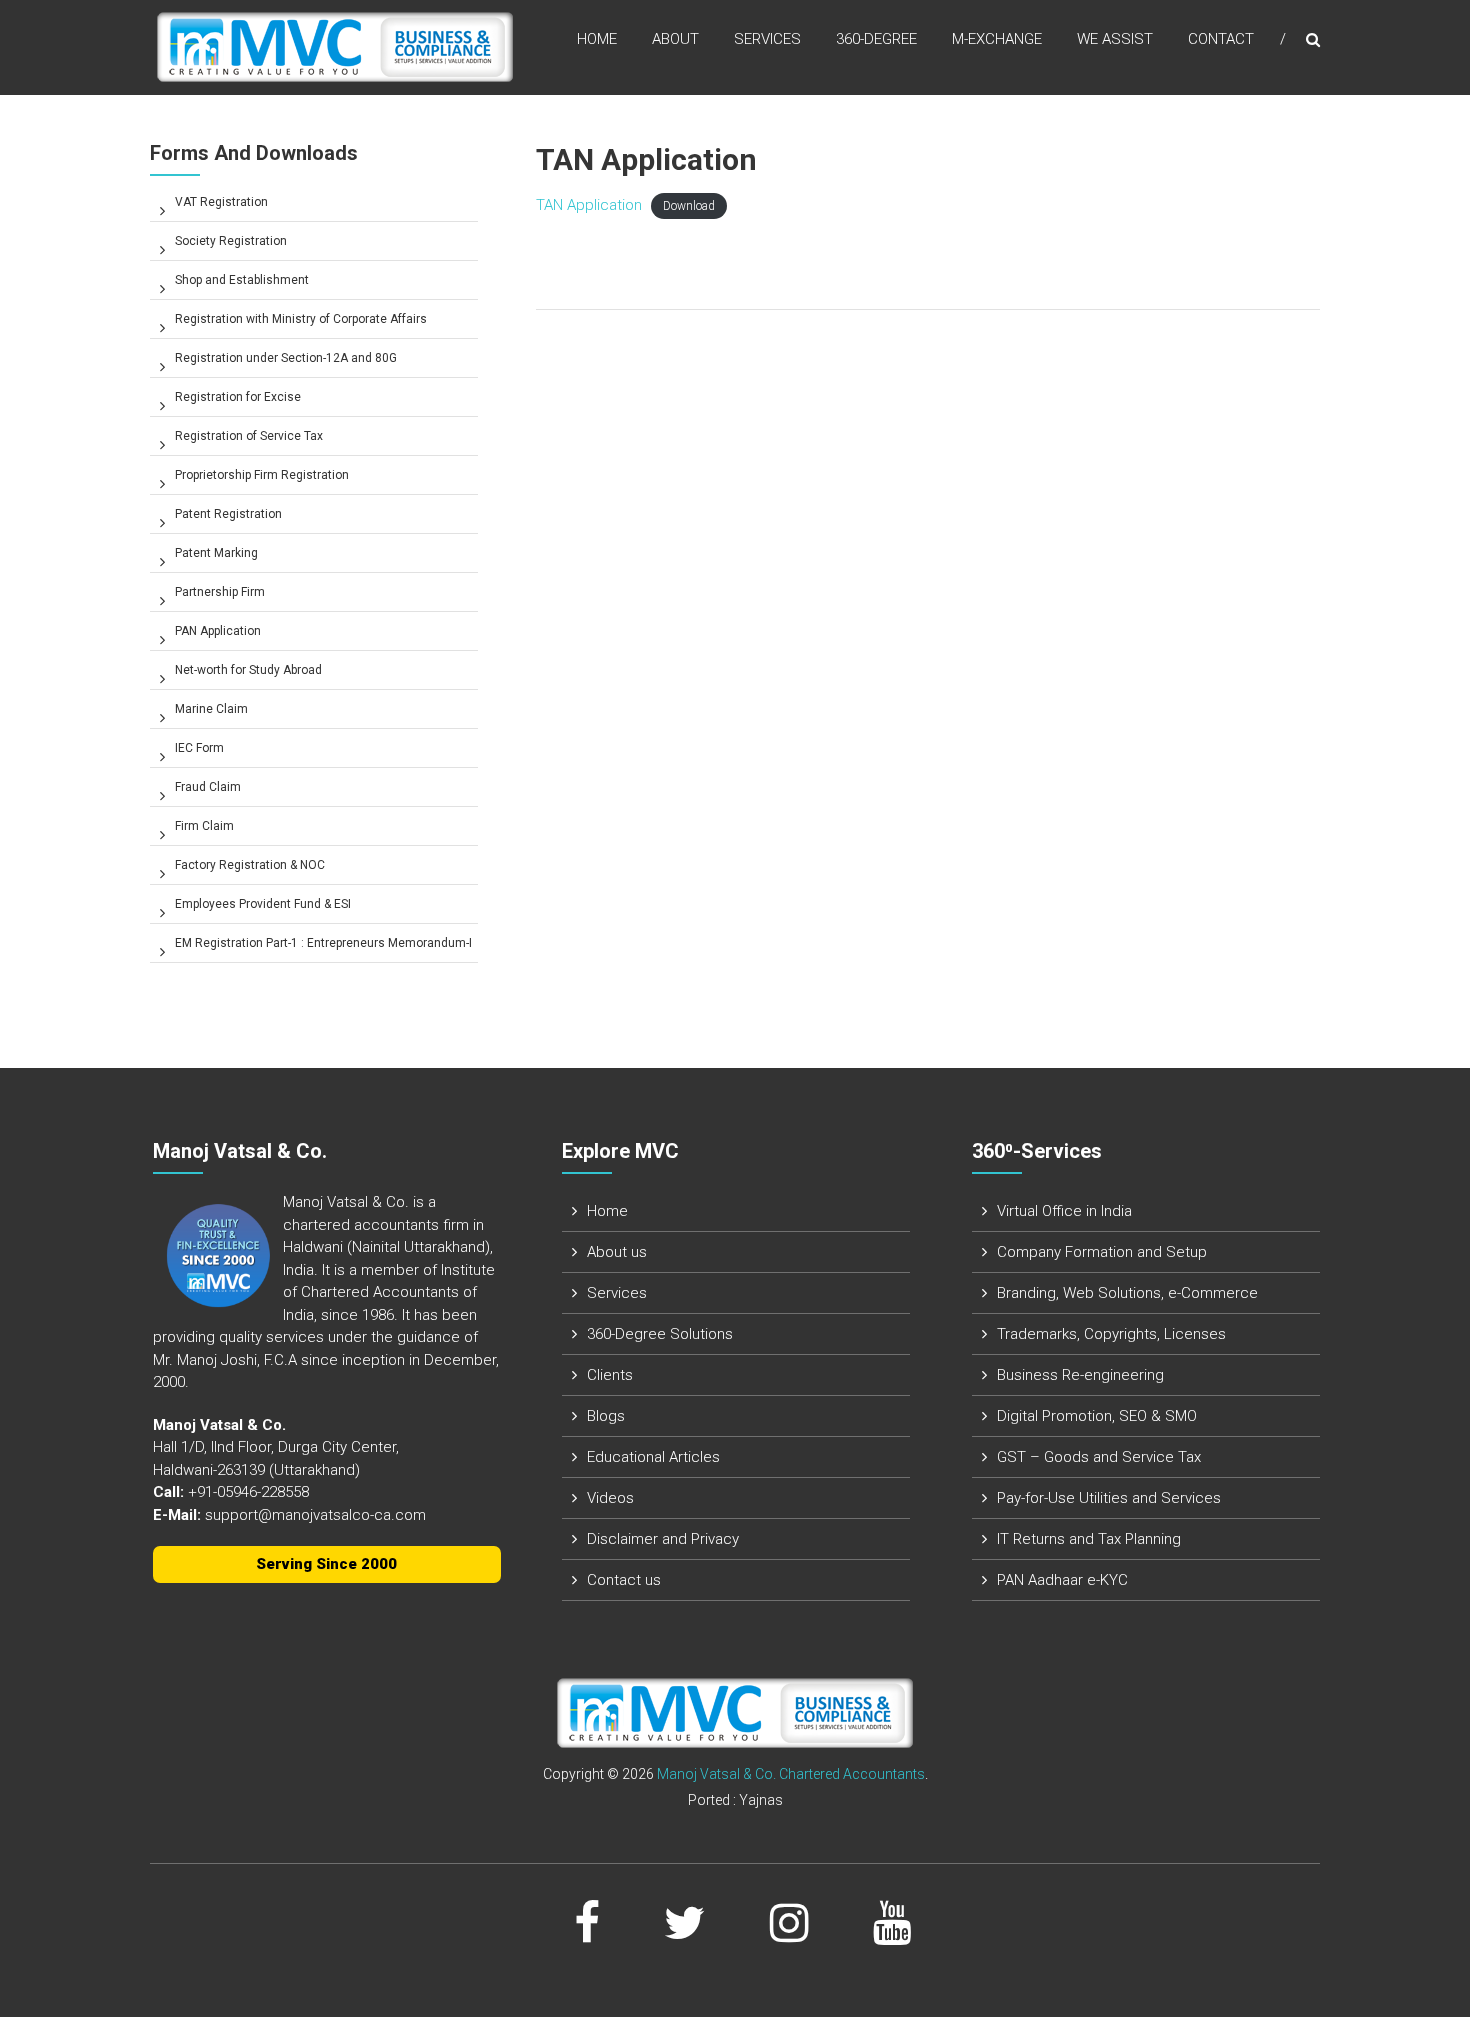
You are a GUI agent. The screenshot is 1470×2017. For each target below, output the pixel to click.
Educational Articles (653, 1457)
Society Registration (231, 241)
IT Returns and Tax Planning (1089, 1539)
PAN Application (218, 631)
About (675, 39)
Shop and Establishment (242, 280)
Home (597, 39)
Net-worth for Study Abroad (248, 670)
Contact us (624, 1580)
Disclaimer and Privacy (663, 1539)
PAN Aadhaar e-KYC (1062, 1580)
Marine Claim (211, 709)
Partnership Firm (220, 592)
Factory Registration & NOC (250, 865)
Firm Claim (204, 826)
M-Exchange (997, 39)
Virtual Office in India (1064, 1211)
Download (689, 206)
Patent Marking (216, 553)
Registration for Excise (238, 397)
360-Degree (876, 39)
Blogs (606, 1416)
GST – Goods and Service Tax (1099, 1457)
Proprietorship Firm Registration (262, 475)
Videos (610, 1498)
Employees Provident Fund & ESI (263, 904)
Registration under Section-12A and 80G (286, 358)
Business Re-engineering (1080, 1375)
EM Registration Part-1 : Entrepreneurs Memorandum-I (323, 943)
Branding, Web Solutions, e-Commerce (1127, 1293)
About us (617, 1252)
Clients (610, 1375)
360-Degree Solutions (660, 1334)
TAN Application (589, 205)
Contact (1221, 39)
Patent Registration (228, 514)
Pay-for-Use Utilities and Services (1109, 1498)
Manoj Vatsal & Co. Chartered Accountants (791, 1774)
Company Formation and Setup (1102, 1252)
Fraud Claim (208, 787)
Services (767, 39)
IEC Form (199, 748)
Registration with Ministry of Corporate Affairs (301, 319)
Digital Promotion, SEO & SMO (1097, 1416)
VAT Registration (221, 202)
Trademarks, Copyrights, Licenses (1111, 1334)
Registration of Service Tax (249, 436)
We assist (1115, 39)
